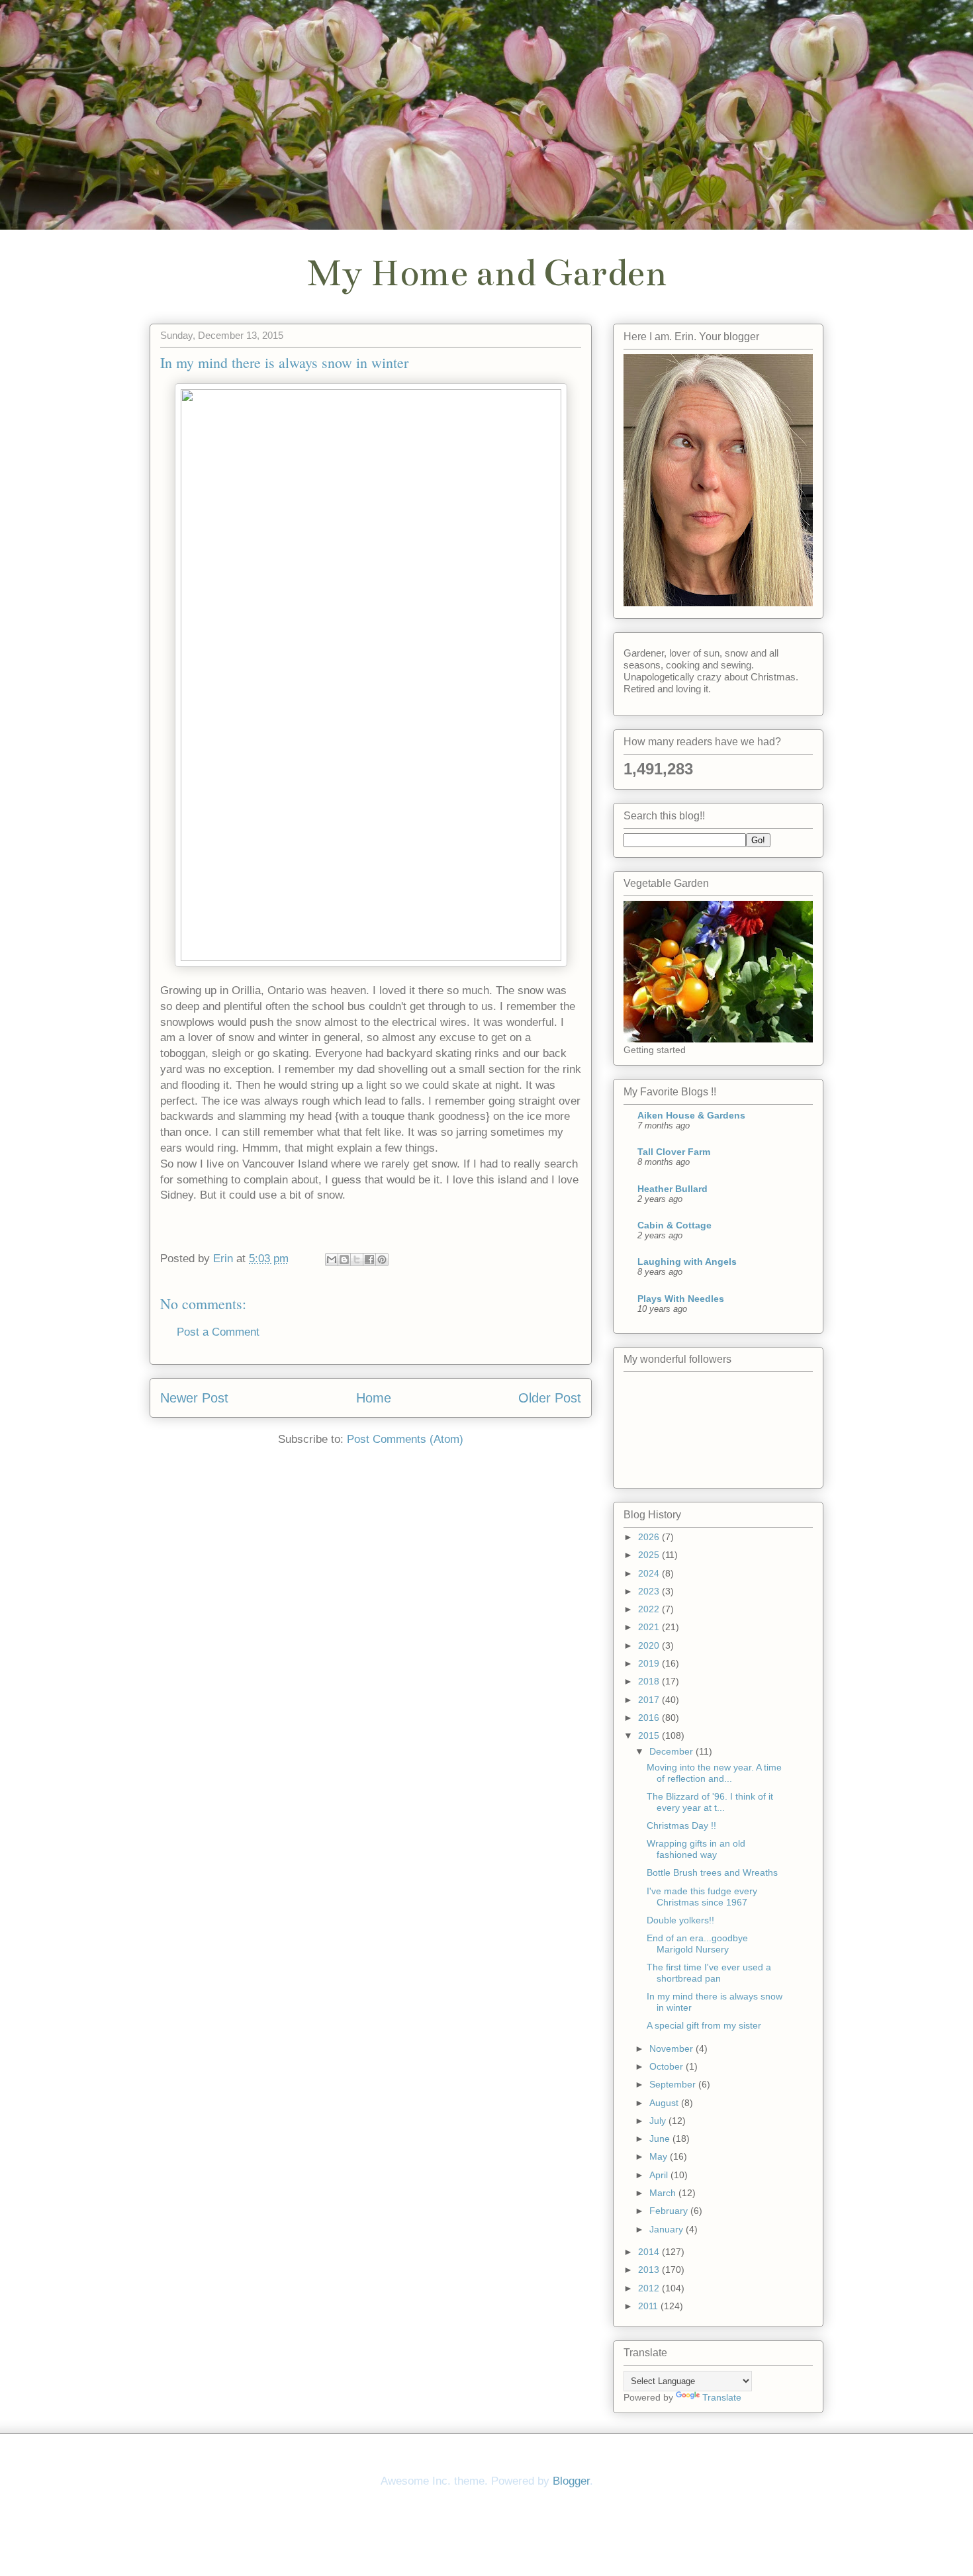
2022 (650, 1609)
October (668, 2066)
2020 (650, 1645)
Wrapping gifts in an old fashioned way (696, 1849)
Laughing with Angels (687, 1262)
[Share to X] (357, 1260)
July (659, 2121)
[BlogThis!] (344, 1260)
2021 (650, 1627)
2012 (650, 2288)
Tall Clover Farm (674, 1152)
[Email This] (332, 1260)
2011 (649, 2306)
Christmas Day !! (681, 1825)
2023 (650, 1591)
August (665, 2103)
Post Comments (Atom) (405, 1439)
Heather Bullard (672, 1189)
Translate (722, 2397)
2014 (650, 2252)
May (660, 2156)
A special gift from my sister (704, 2025)
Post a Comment (218, 1332)
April (660, 2175)
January (668, 2229)
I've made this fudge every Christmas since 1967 (702, 1897)
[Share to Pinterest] (382, 1260)
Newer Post (194, 1398)
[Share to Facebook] (369, 1260)
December (672, 1751)
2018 (650, 1681)
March (664, 2193)
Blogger (571, 2481)
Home (374, 1398)
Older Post (550, 1398)
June (661, 2139)
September (674, 2084)
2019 (650, 1663)
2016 (650, 1718)
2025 (650, 1555)
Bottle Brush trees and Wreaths (712, 1872)
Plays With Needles (681, 1299)
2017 (650, 1700)
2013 (650, 2270)
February (670, 2211)
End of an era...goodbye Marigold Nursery (697, 1944)
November (672, 2048)
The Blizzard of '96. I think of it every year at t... (710, 1802)
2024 (650, 1573)
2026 (650, 1537)
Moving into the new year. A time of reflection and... (714, 1773)
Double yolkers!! (680, 1920)
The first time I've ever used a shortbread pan (709, 1973)
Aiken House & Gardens (691, 1115)
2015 (650, 1735)
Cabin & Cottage (674, 1225)
